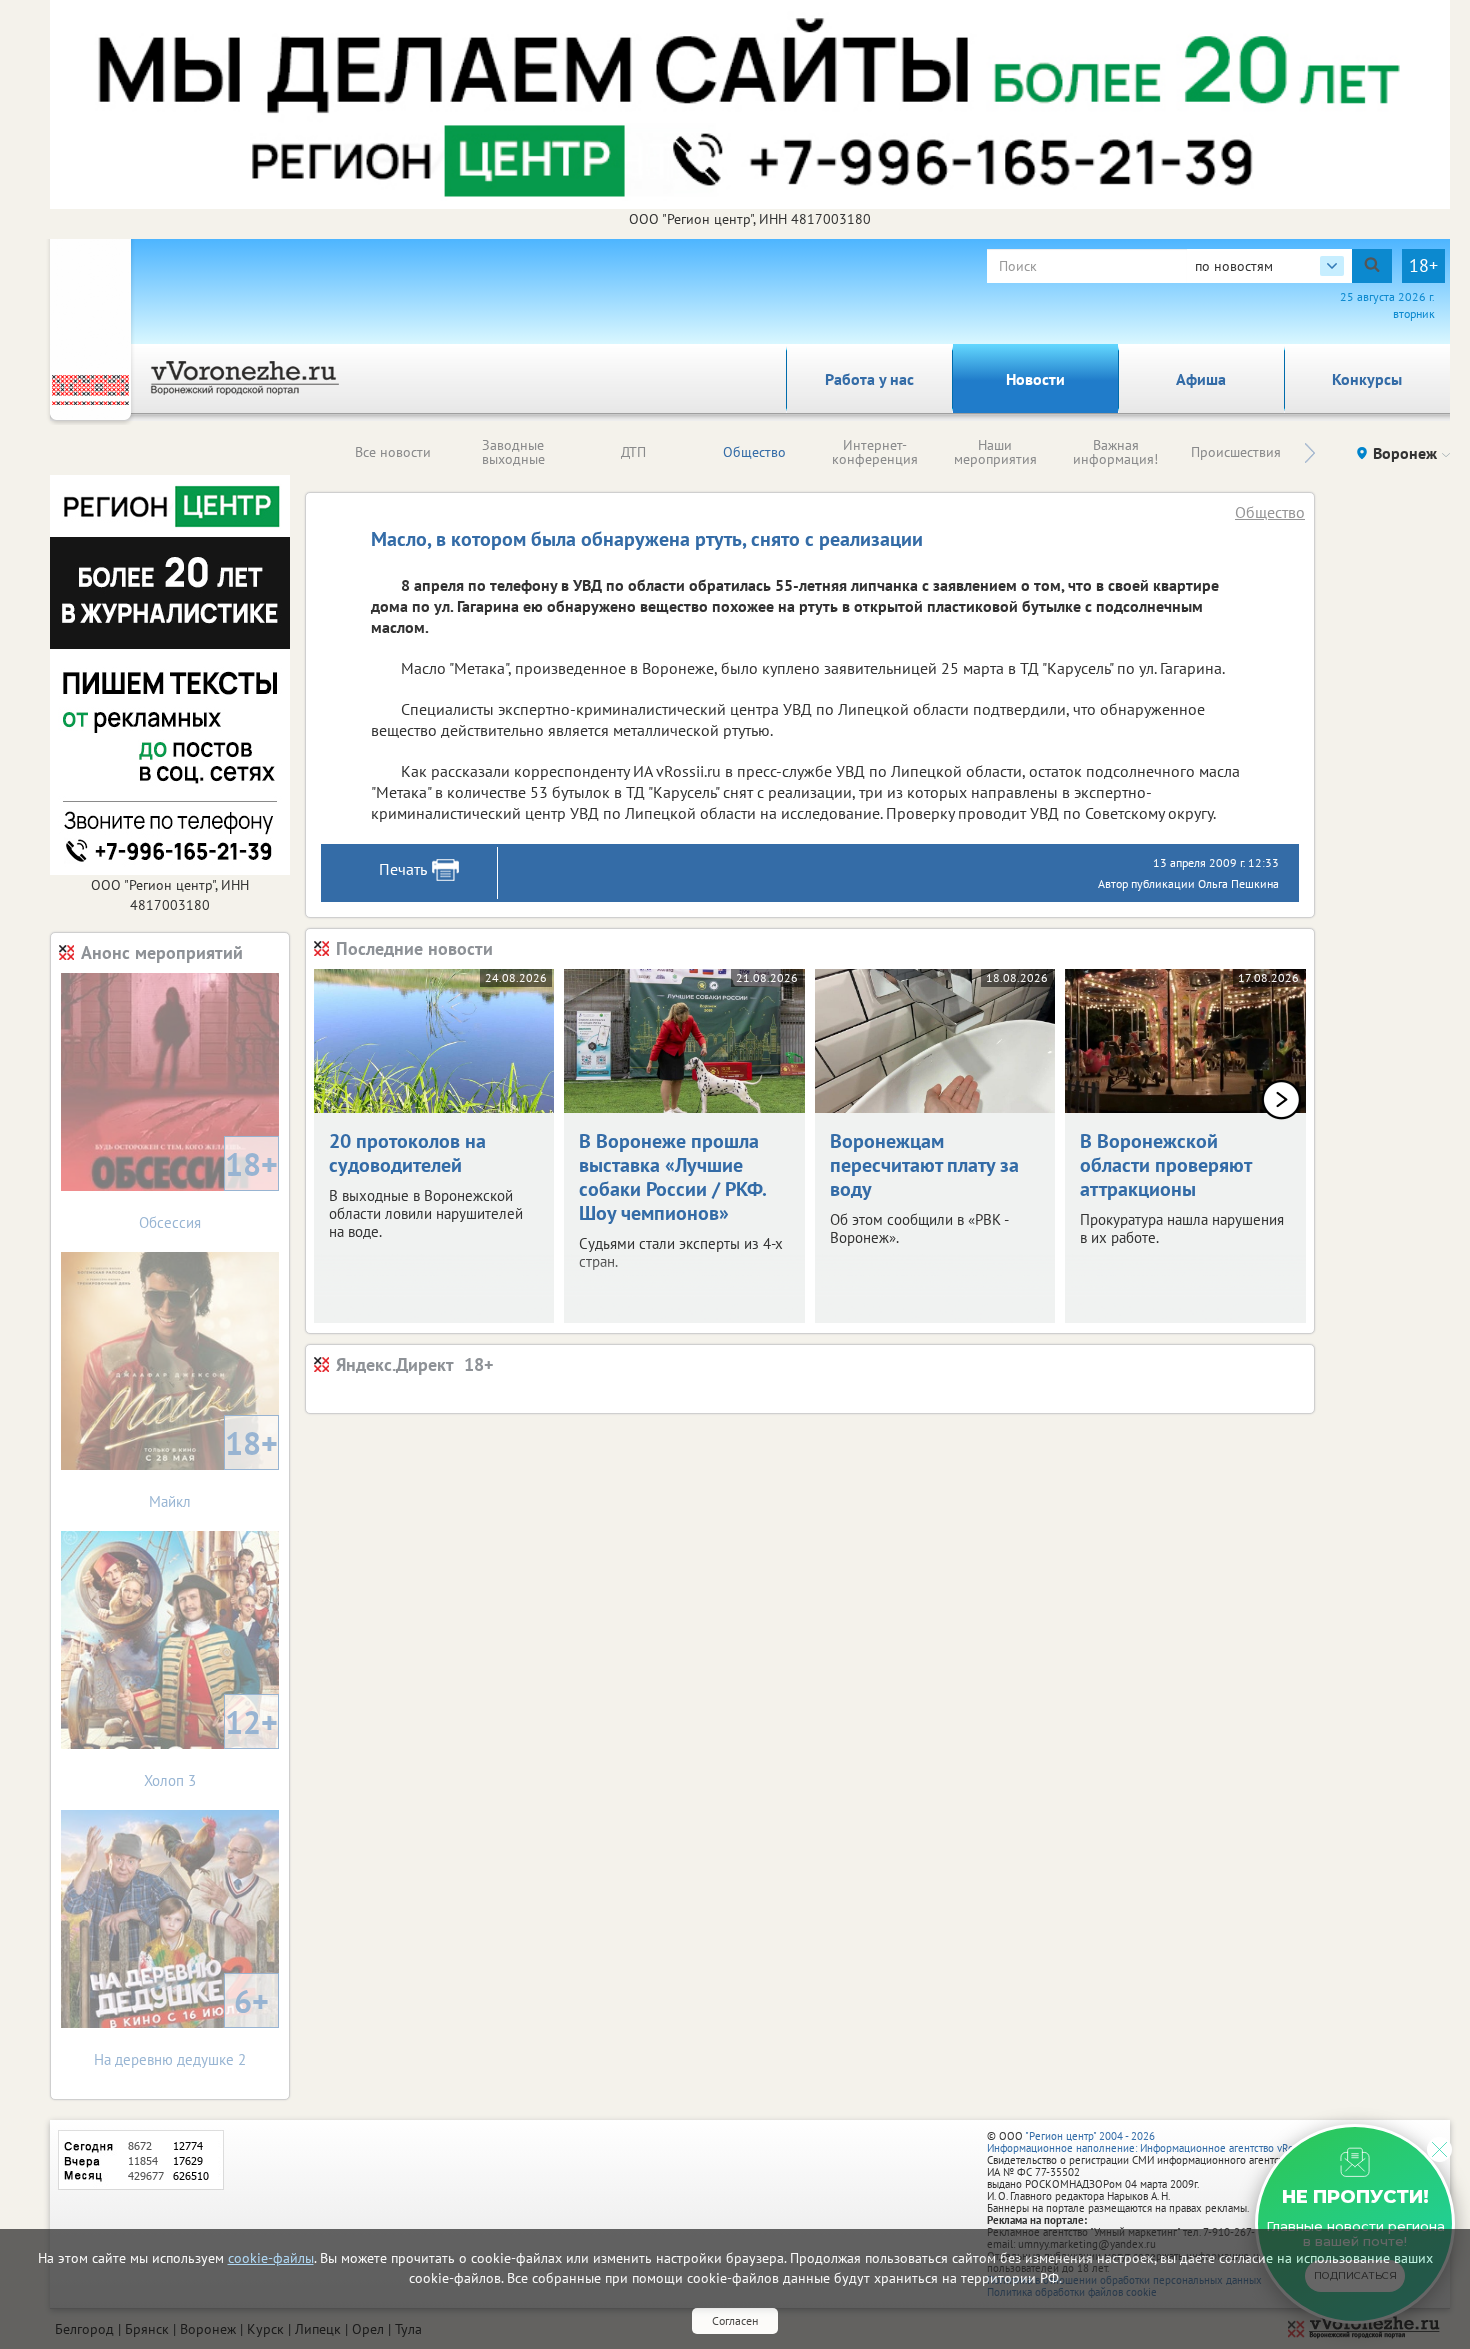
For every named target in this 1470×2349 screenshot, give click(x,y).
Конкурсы (1367, 379)
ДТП (633, 452)
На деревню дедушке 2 (181, 2024)
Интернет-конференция (875, 452)
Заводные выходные (513, 452)
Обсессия (208, 1187)
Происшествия (1236, 452)
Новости (1035, 379)
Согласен (735, 2320)
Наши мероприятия (995, 452)
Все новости (393, 452)
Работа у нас (869, 379)
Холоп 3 (211, 1745)
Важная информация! (1115, 452)
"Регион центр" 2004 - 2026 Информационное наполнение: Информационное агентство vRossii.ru (1154, 2142)
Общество (754, 452)
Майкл (213, 1466)
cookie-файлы (271, 2258)
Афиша (1201, 379)
